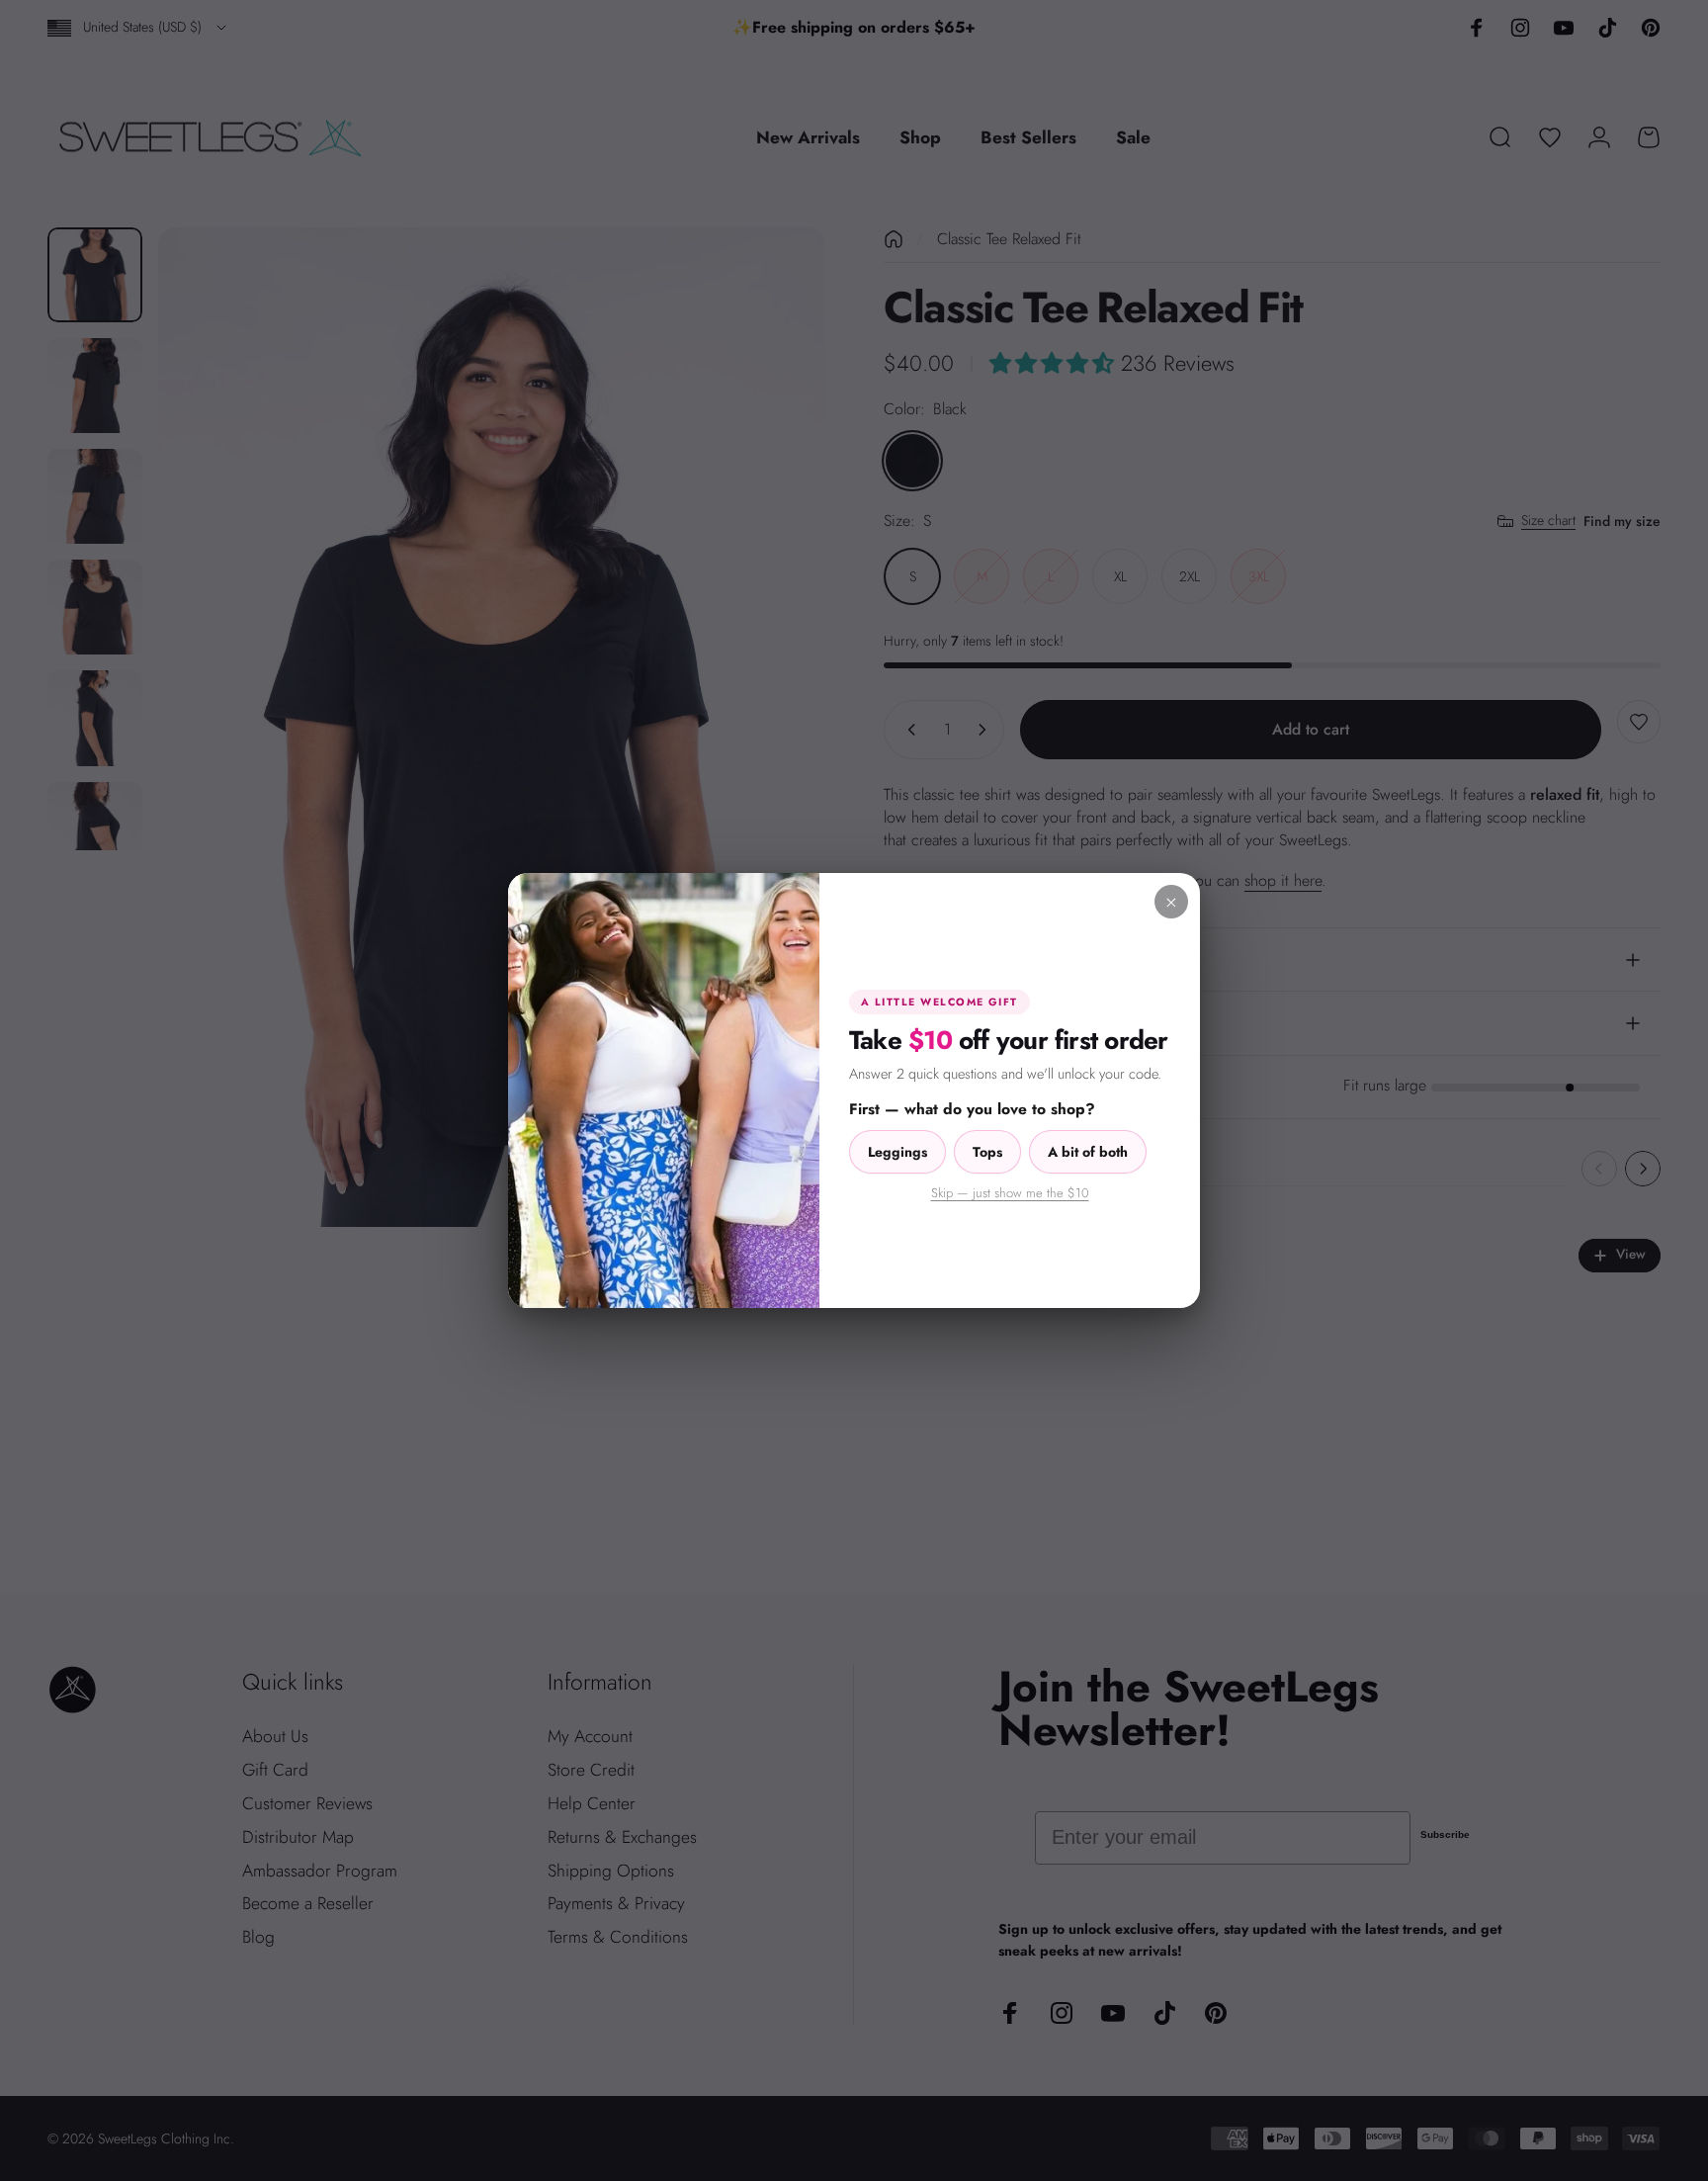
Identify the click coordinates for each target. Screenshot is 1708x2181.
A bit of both (1088, 1152)
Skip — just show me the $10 (1010, 1193)
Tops (987, 1152)
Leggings (897, 1152)
